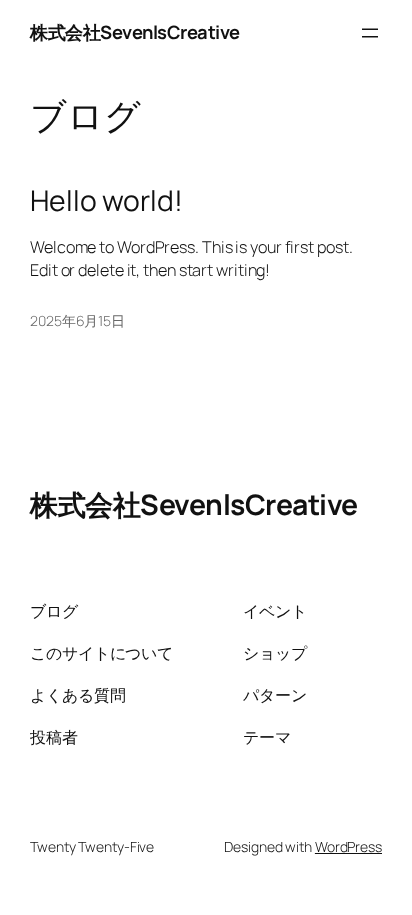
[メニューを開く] (370, 33)
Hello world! (106, 201)
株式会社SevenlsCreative (135, 32)
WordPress (348, 846)
